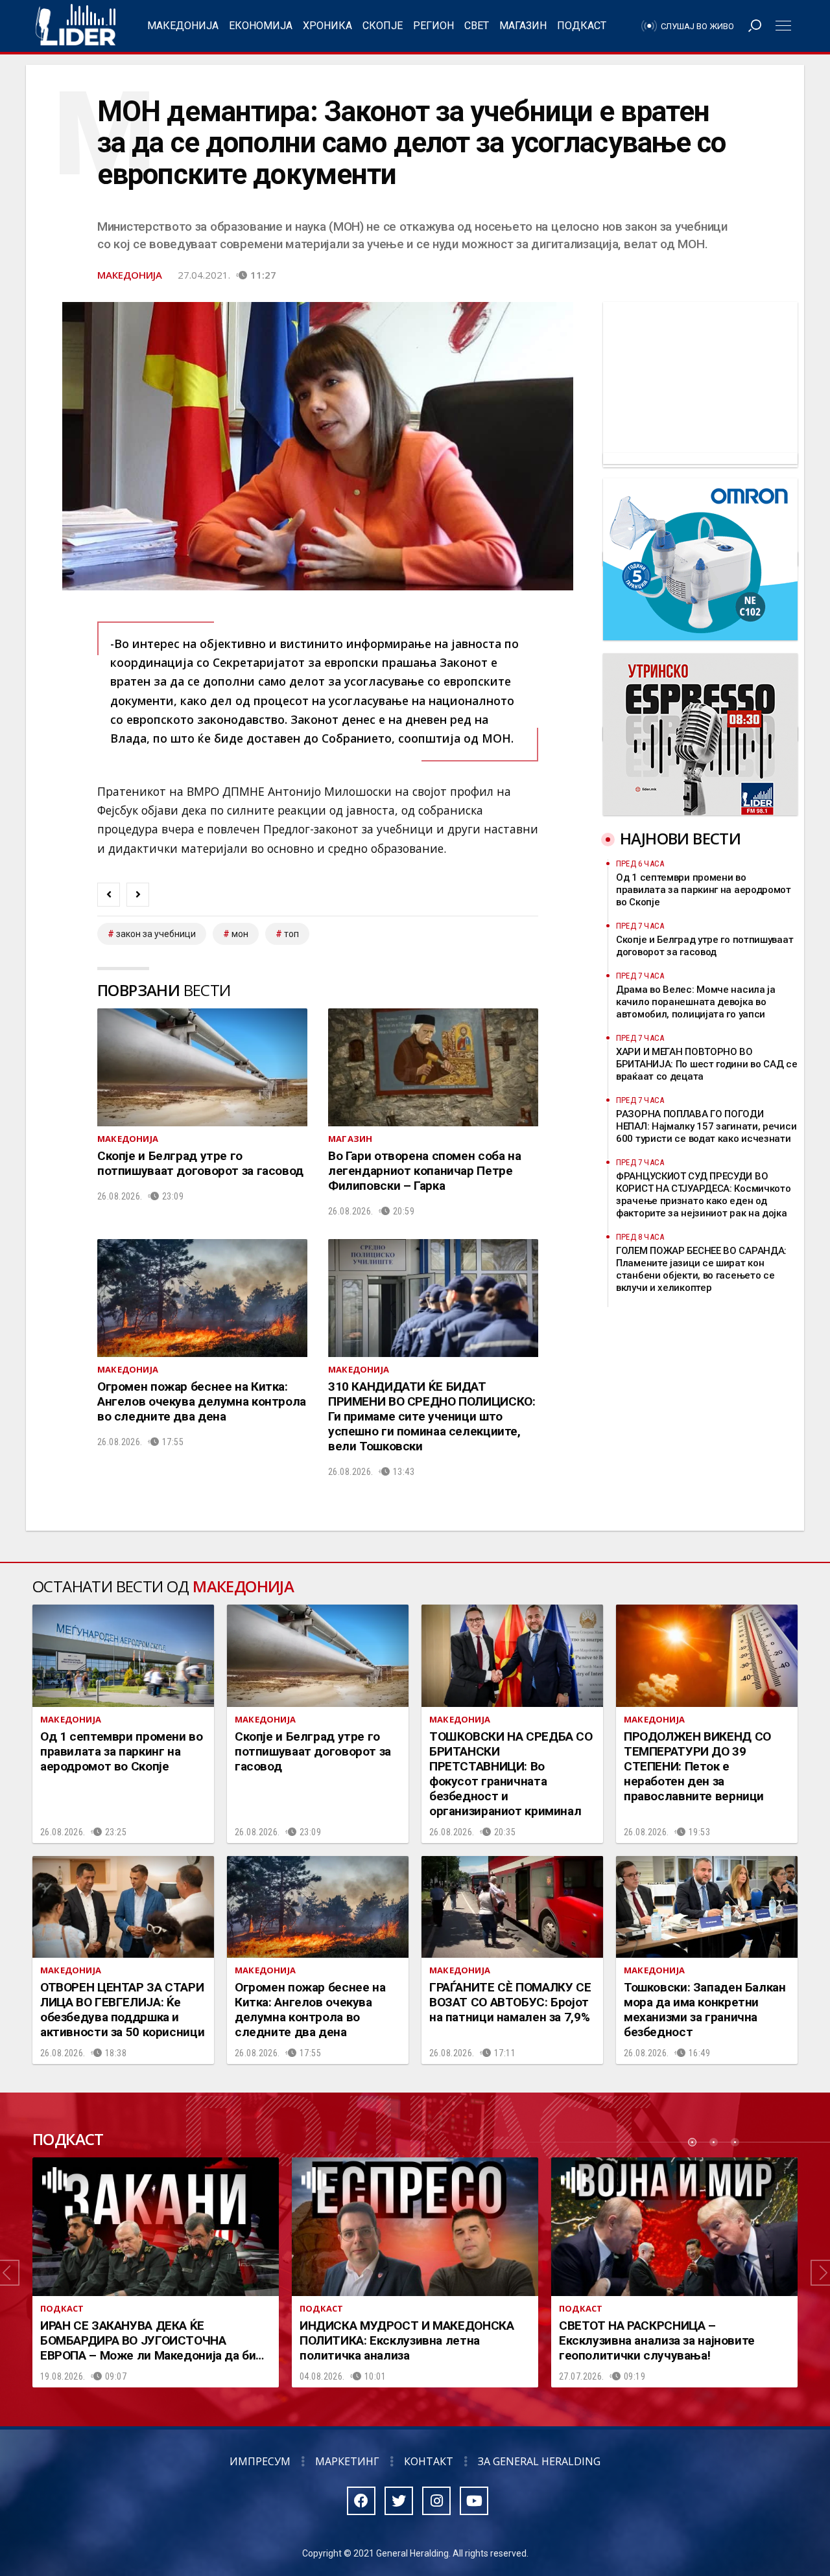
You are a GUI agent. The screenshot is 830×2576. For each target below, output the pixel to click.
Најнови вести (680, 838)
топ (291, 934)
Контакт (429, 2461)
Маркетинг (347, 2461)
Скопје (383, 26)
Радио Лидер (76, 26)
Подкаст (582, 26)
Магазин (523, 26)
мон (240, 934)
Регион (433, 26)
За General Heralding (539, 2461)
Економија (261, 26)
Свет (477, 26)
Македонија (183, 26)
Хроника (327, 26)
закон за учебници (156, 934)
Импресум (260, 2461)
